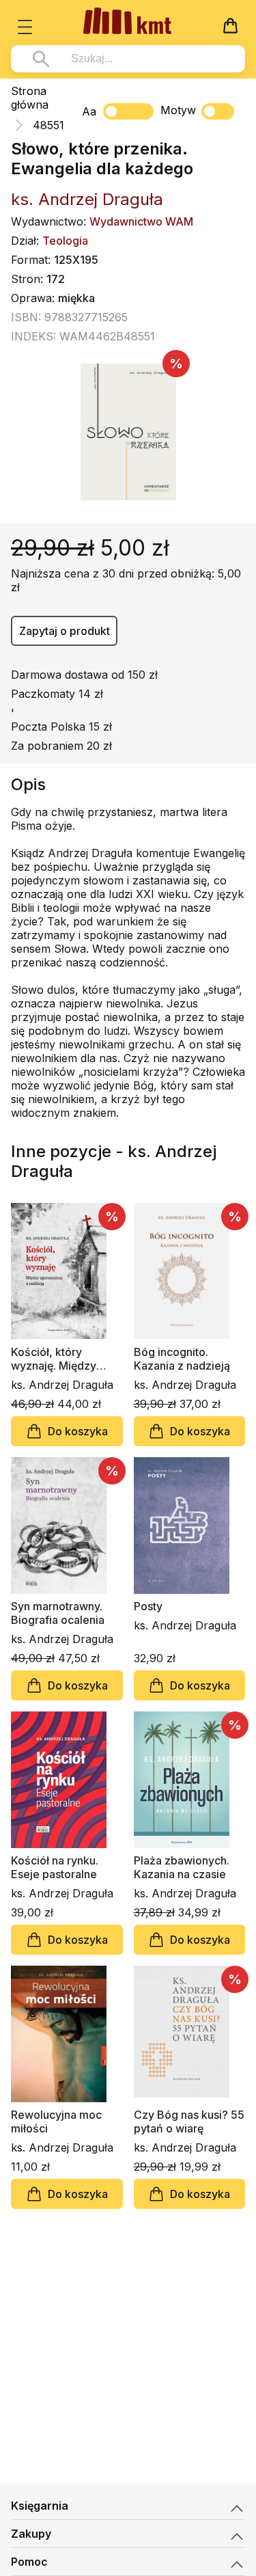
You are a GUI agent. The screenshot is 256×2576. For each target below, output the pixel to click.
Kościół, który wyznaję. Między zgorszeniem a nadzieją (54, 1359)
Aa (89, 111)
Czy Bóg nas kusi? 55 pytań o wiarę (189, 2121)
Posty (148, 1606)
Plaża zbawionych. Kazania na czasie (182, 1867)
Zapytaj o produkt (65, 631)
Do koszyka (78, 1431)
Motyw (178, 110)
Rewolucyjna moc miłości (56, 2121)
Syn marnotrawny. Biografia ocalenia (58, 1613)
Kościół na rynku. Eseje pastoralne (55, 1867)
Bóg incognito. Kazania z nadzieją (182, 1359)
